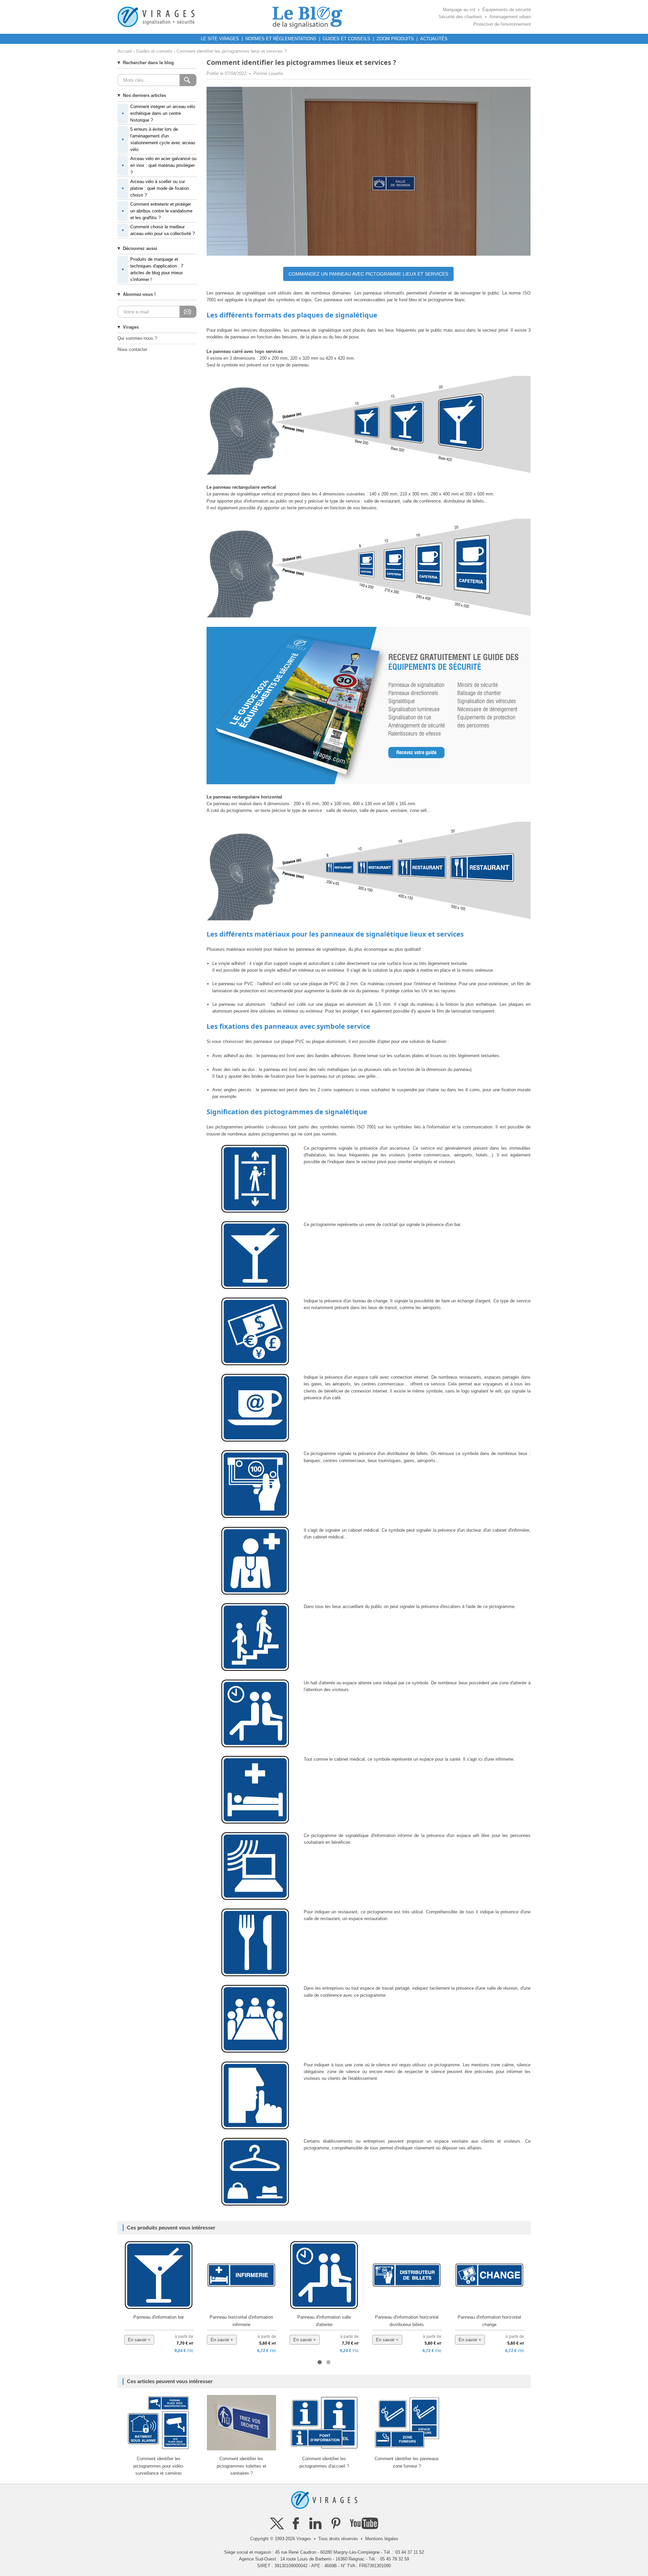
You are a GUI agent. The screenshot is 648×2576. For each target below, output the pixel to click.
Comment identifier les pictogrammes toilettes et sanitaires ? (241, 2466)
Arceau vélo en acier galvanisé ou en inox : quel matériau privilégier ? (159, 165)
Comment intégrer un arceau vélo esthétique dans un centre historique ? (158, 113)
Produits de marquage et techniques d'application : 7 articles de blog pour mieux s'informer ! (153, 269)
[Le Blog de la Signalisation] (307, 17)
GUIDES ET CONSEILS (346, 39)
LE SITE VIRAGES (220, 39)
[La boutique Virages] (156, 17)
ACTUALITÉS (434, 39)
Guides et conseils (154, 51)
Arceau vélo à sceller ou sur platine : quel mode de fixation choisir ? (155, 188)
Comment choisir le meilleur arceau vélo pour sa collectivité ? (158, 230)
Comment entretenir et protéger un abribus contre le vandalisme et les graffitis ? (157, 211)
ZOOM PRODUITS (395, 39)
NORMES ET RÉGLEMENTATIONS (281, 39)
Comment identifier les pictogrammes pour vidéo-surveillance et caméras (159, 2466)
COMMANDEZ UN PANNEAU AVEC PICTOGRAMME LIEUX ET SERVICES (368, 274)
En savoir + (139, 2340)
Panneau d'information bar (159, 2317)
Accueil (125, 51)
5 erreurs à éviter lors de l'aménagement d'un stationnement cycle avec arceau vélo (158, 139)
